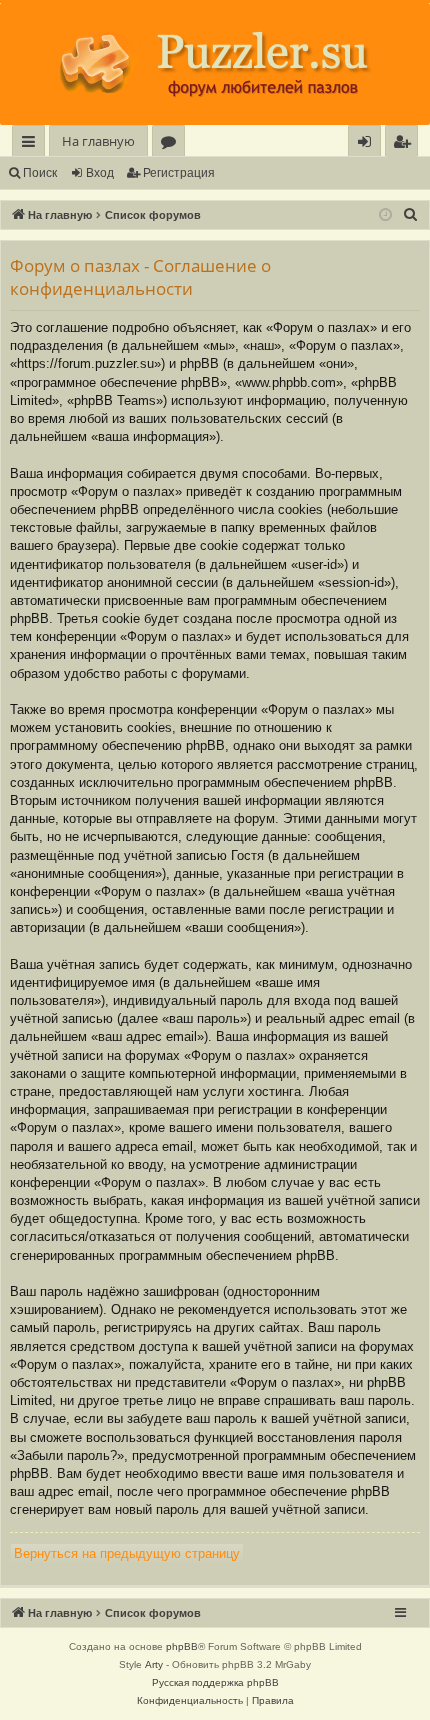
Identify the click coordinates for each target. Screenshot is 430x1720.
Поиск (40, 173)
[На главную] (215, 64)
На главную (98, 141)
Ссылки (32, 144)
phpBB (182, 1646)
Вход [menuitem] (368, 144)
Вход (100, 173)
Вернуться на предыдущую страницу (127, 1553)
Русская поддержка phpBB (215, 1682)
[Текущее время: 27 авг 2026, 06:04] (385, 215)
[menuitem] (401, 141)
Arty (154, 1664)
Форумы (172, 144)
